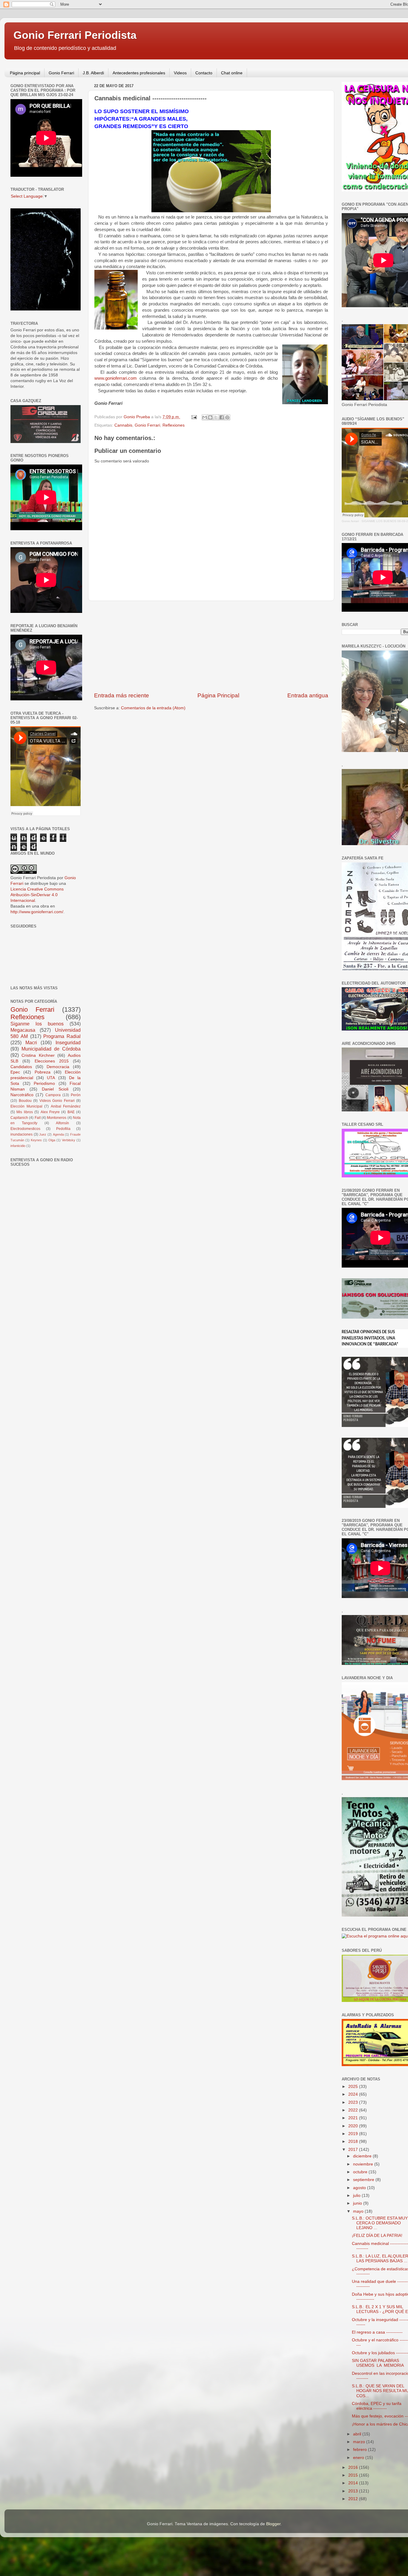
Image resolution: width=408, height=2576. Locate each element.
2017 (354, 2150)
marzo (360, 2442)
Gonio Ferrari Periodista (75, 35)
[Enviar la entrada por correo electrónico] (194, 417)
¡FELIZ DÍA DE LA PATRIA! (377, 2236)
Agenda (58, 1134)
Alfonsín (62, 1123)
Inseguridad (68, 1042)
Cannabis (123, 425)
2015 (354, 2475)
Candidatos (21, 1067)
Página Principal (218, 695)
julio (357, 2196)
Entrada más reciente (122, 695)
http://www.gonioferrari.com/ (37, 912)
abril (358, 2434)
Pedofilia (63, 1129)
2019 (354, 2134)
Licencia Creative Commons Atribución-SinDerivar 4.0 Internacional (37, 895)
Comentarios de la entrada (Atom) (153, 708)
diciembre (363, 2156)
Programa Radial (62, 1036)
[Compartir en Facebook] (222, 417)
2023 (354, 2102)
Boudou (25, 1101)
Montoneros (57, 1118)
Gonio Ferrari (61, 73)
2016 (354, 2467)
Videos (180, 73)
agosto (360, 2188)
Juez (43, 1134)
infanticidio (18, 1146)
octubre (361, 2172)
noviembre (364, 2164)
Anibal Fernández (66, 1106)
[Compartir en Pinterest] (227, 417)
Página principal (25, 73)
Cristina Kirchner (38, 1055)
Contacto (204, 73)
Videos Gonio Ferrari (57, 1101)
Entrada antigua (308, 695)
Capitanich (19, 1118)
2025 (354, 2087)
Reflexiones (174, 425)
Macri (31, 1042)
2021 (354, 2118)
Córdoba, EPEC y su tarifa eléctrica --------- (377, 2406)
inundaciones (22, 1134)
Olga (52, 1140)
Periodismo (44, 1084)
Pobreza (43, 1072)
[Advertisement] (211, 646)
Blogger (273, 2524)
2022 (354, 2110)
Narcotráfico (22, 1095)
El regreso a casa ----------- (377, 2332)
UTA (51, 1078)
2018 (354, 2141)
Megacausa (23, 1030)
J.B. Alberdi (93, 73)
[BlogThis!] (210, 417)
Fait (38, 1118)
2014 (354, 2483)
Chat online (232, 73)
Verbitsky (69, 1140)
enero (359, 2458)
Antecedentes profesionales (139, 73)
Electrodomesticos (25, 1129)
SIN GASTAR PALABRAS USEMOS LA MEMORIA (378, 2363)
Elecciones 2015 (52, 1061)
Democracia (58, 1067)
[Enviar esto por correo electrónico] (205, 417)
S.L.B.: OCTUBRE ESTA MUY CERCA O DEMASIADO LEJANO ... (380, 2223)
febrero (361, 2450)
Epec (15, 1072)
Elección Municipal (26, 1106)
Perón (76, 1095)
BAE (71, 1112)
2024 (354, 2094)
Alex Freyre (50, 1112)
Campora (53, 1095)
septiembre (364, 2180)
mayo (359, 2211)
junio (358, 2203)
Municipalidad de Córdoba (51, 1049)
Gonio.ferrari (350, 521)
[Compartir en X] (216, 417)
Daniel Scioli (55, 1089)
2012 (354, 2499)
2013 (354, 2491)
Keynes (36, 1140)
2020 (354, 2126)
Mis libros (24, 1112)
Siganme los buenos (37, 1024)
